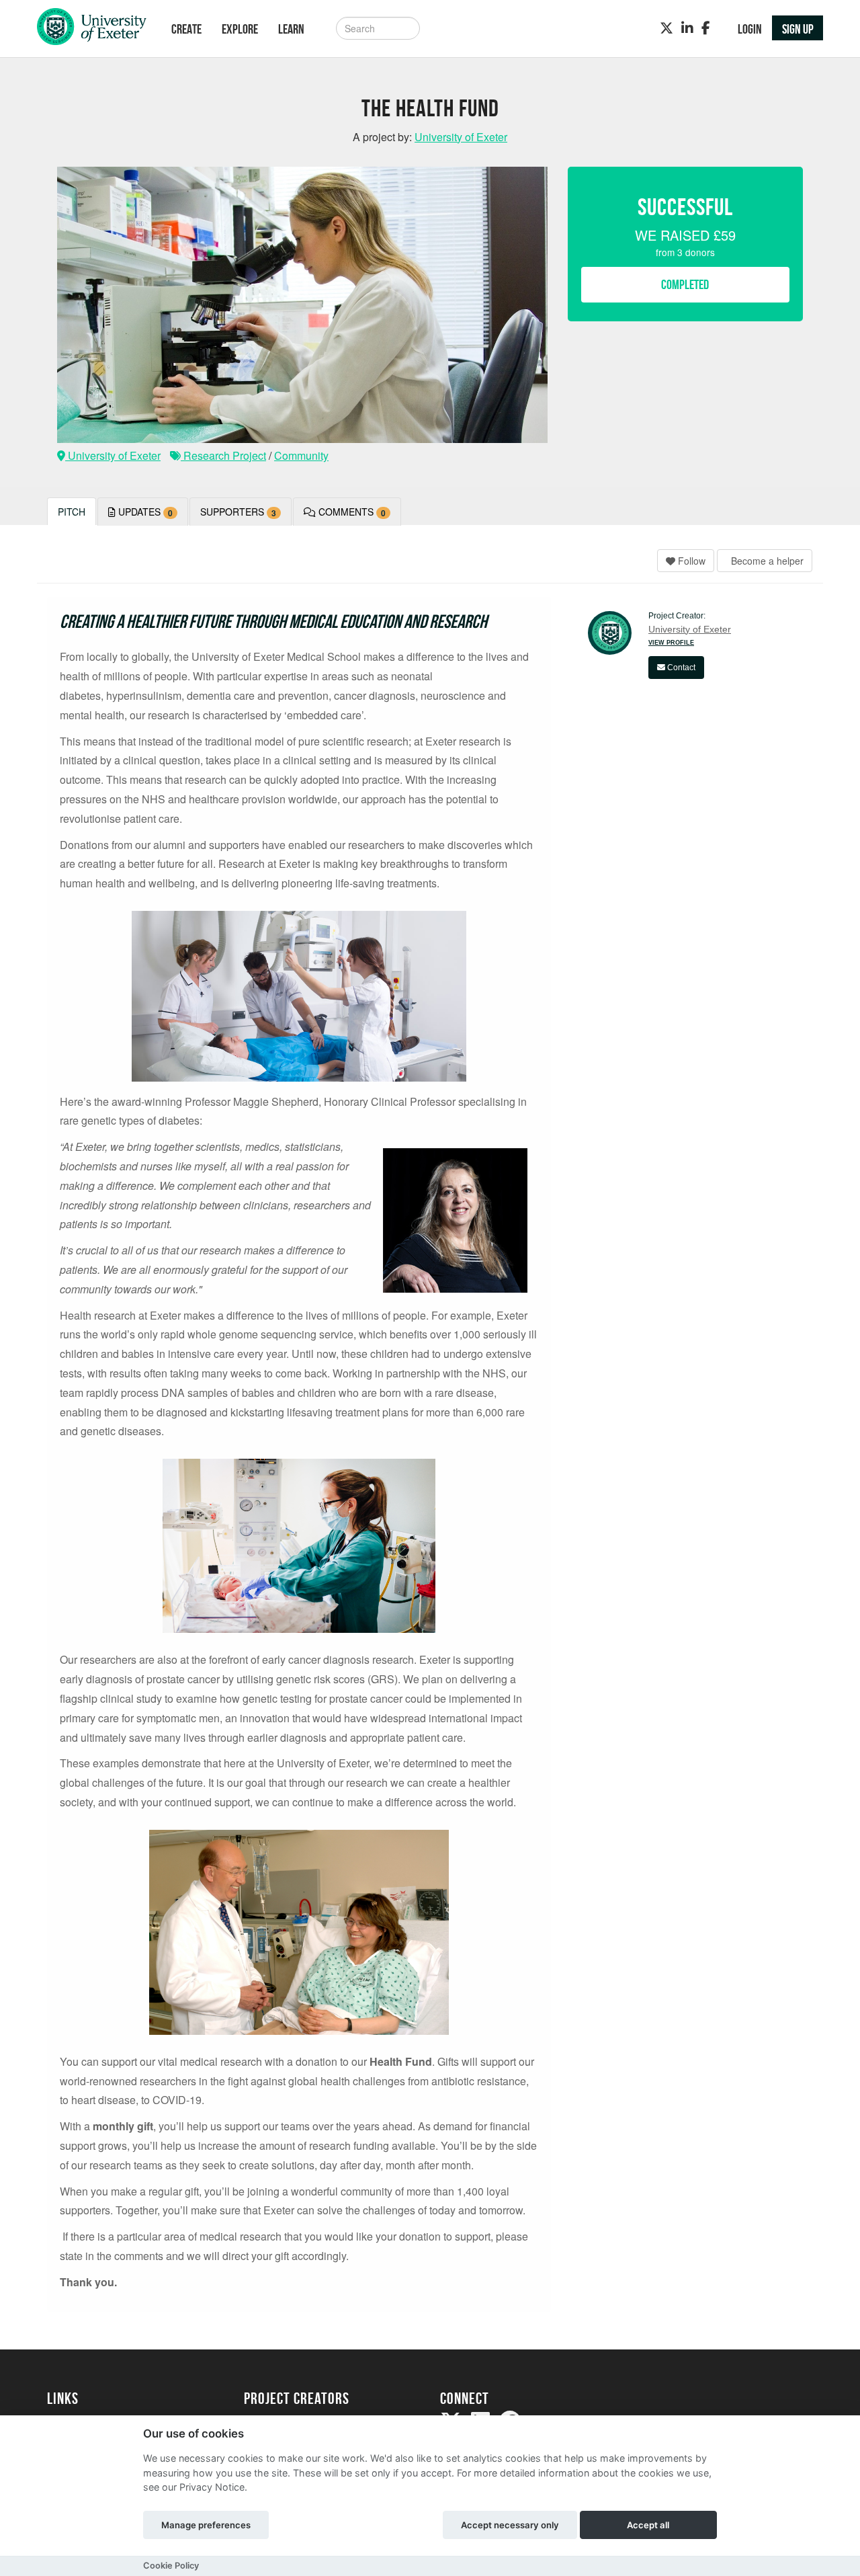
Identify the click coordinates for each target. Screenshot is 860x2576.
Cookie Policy (171, 2566)
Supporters (238, 512)
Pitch (72, 512)
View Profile (671, 643)
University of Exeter (113, 455)
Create (186, 29)
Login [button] (750, 29)
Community (301, 455)
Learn (291, 29)
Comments (351, 512)
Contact (680, 668)
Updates (144, 512)
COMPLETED (685, 284)
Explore (240, 29)
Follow (690, 561)
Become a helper (766, 561)
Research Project (223, 455)
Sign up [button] (798, 29)
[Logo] (92, 30)
